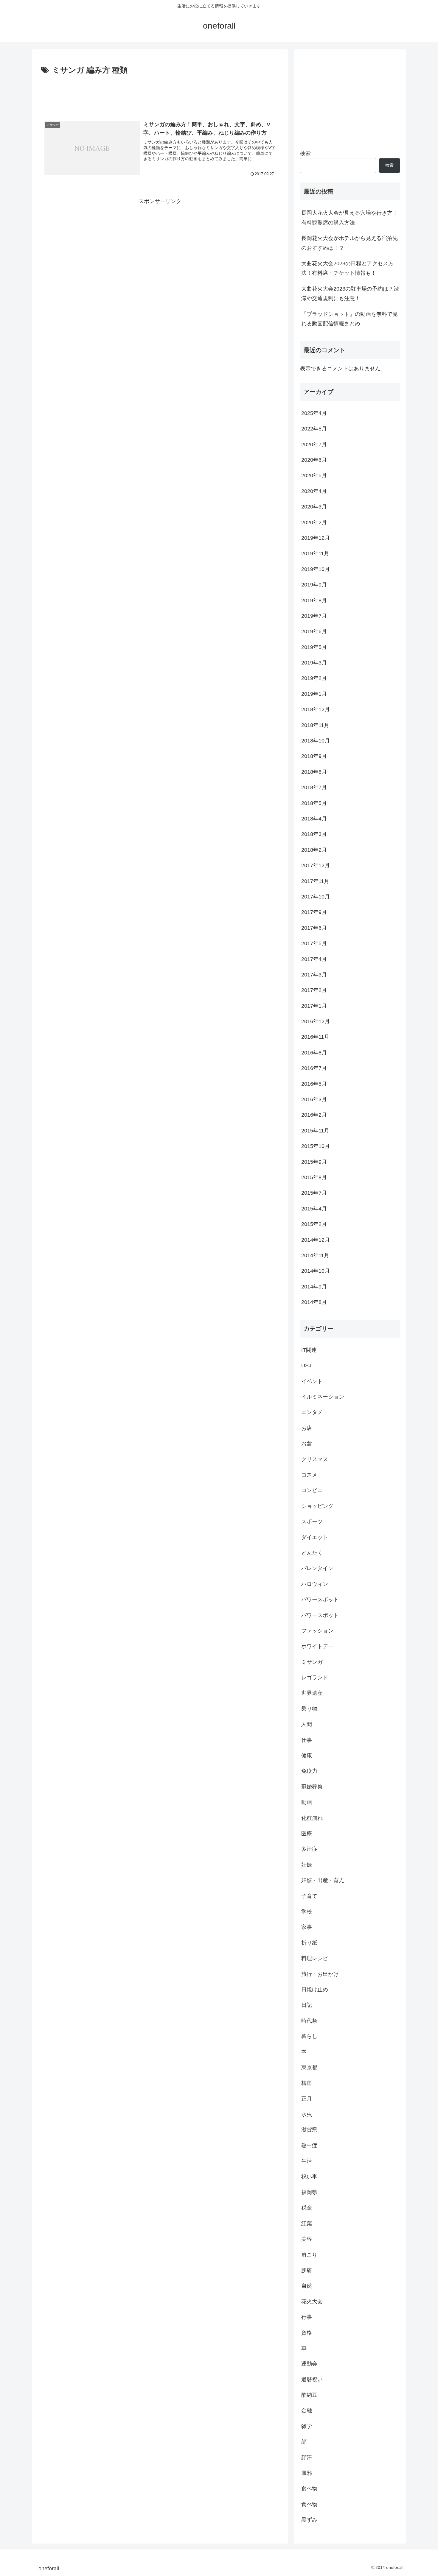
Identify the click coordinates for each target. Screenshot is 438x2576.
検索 (305, 153)
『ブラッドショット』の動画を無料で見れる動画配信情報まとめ (350, 319)
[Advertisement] (160, 93)
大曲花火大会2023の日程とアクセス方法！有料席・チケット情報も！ (347, 268)
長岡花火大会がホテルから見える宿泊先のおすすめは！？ (350, 243)
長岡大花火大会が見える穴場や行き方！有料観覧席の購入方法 (350, 218)
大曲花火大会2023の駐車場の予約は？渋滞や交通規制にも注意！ (350, 294)
